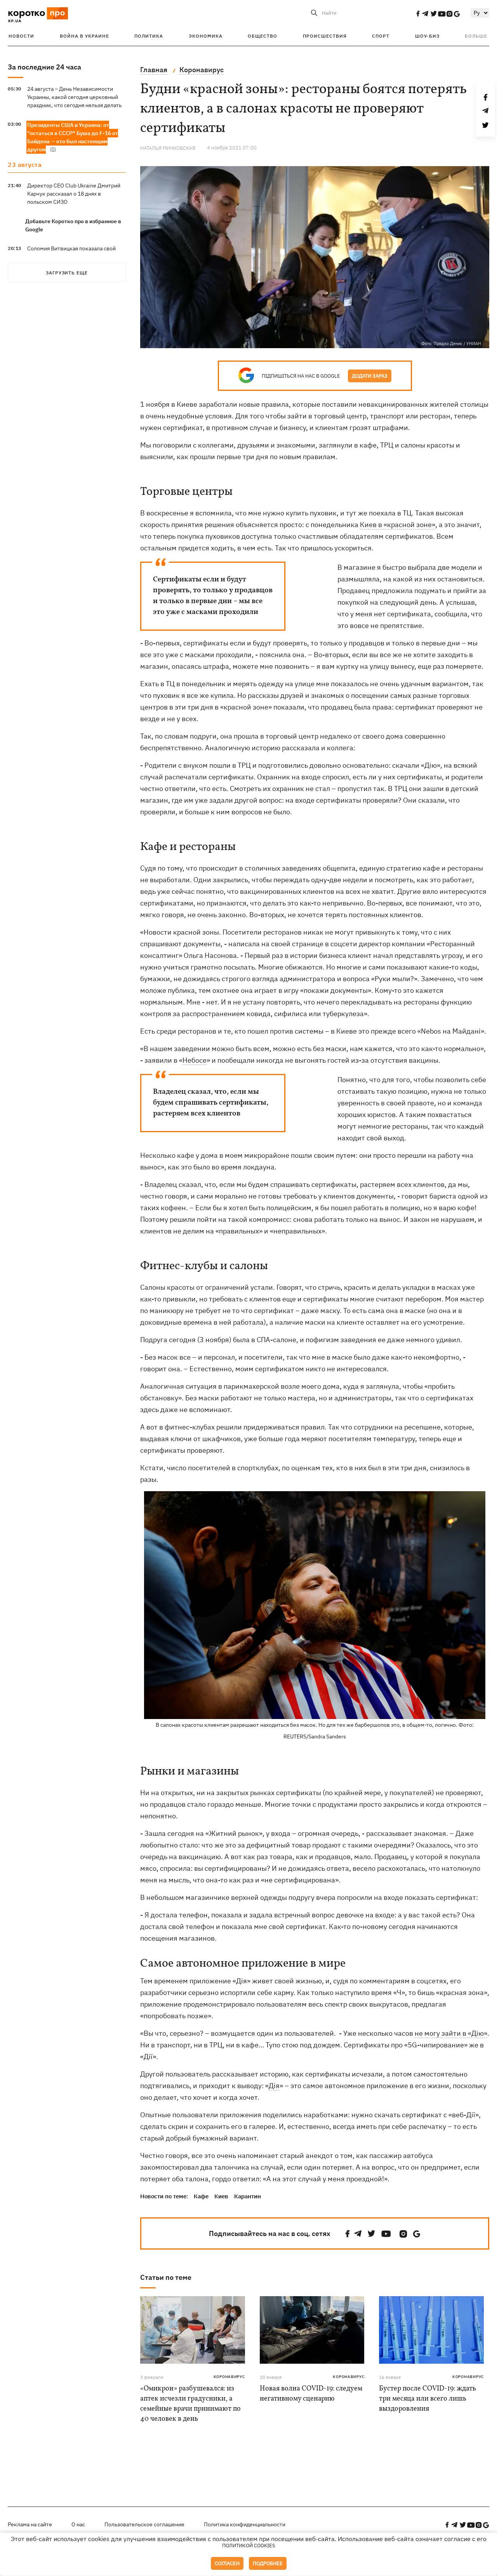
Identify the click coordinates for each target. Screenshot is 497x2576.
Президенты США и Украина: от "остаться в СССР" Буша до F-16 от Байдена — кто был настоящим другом (73, 137)
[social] (418, 14)
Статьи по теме (166, 2277)
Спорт (381, 36)
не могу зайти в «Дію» (451, 2033)
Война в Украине (84, 36)
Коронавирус (229, 2377)
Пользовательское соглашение (144, 2524)
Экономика (206, 36)
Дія (274, 2086)
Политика (149, 36)
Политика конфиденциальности (245, 2524)
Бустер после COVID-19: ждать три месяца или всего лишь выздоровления (427, 2399)
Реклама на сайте (30, 2524)
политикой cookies (249, 2546)
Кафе (201, 2196)
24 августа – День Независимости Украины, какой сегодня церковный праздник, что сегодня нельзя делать (74, 97)
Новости (21, 36)
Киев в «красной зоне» (398, 525)
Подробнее (268, 2563)
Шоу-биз (427, 36)
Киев (221, 2196)
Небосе (195, 1060)
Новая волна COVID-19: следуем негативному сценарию (311, 2394)
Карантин (248, 2196)
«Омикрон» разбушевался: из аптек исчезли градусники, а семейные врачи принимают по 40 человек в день (190, 2404)
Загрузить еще (67, 273)
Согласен (227, 2563)
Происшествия (325, 36)
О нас (78, 2524)
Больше (476, 36)
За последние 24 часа (44, 67)
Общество (262, 36)
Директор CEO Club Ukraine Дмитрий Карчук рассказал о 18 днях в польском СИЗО (74, 194)
